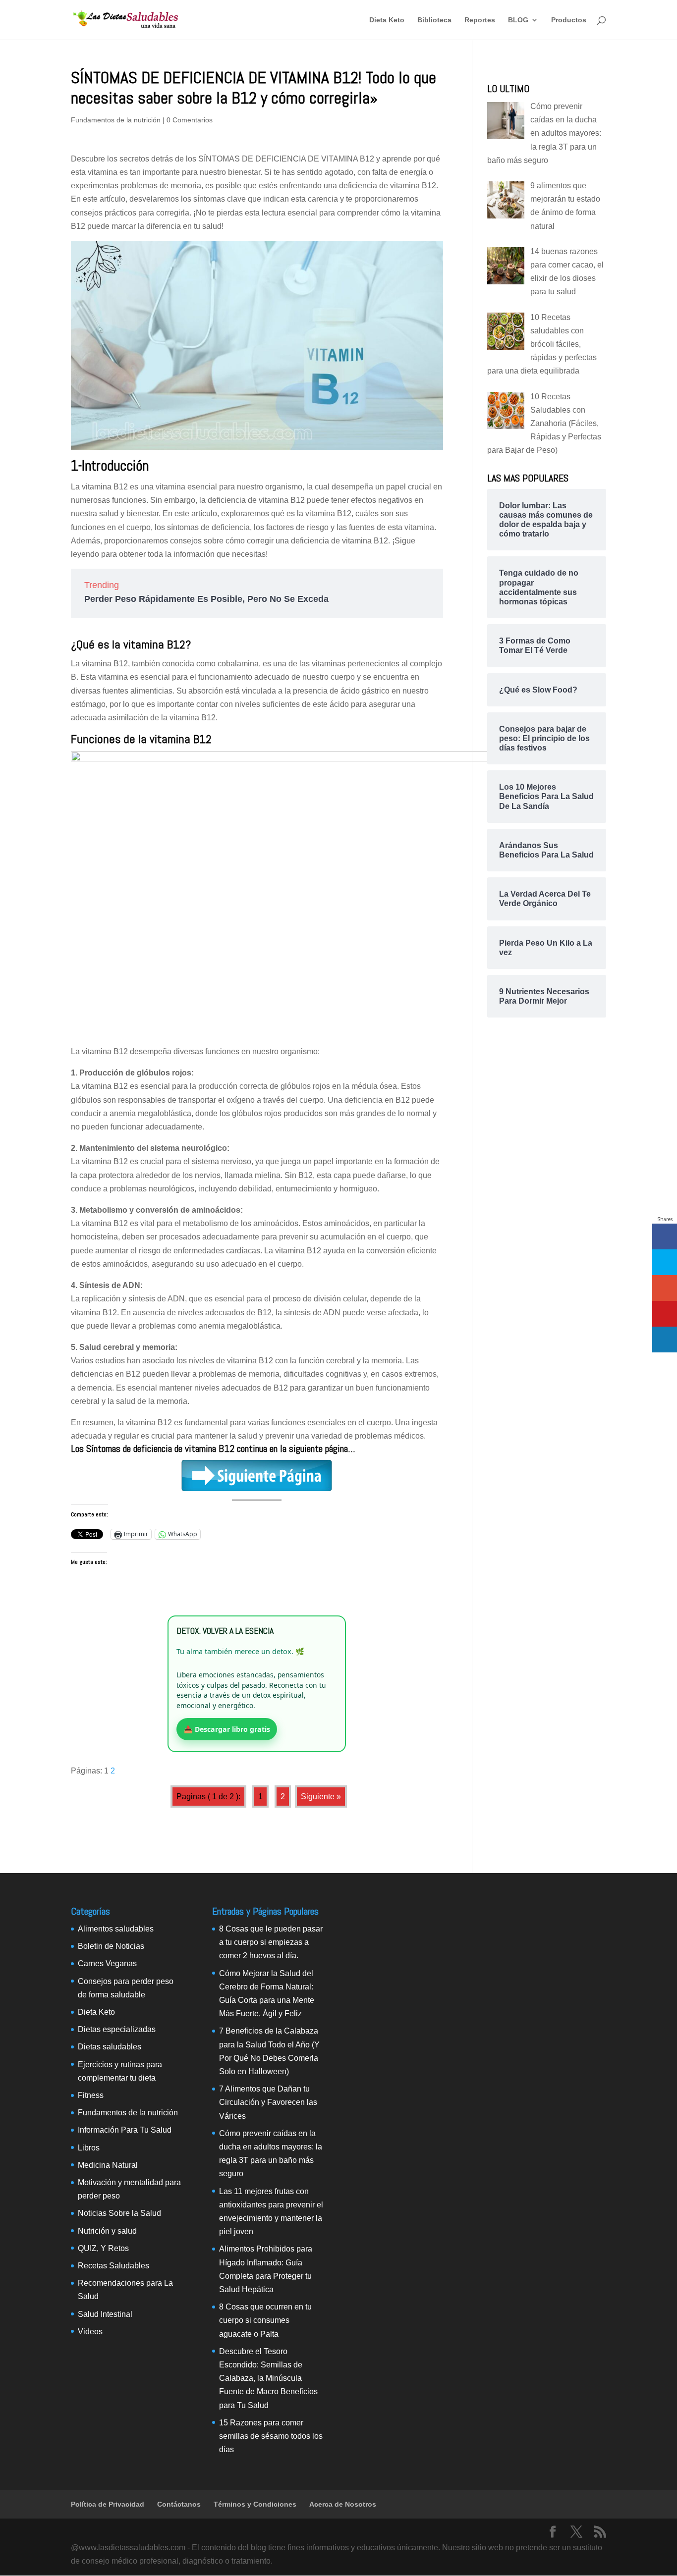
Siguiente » (321, 1797)
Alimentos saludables (116, 1929)
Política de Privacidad (108, 2504)
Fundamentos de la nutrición (116, 120)
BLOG (518, 20)
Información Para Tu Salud (125, 2130)
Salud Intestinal (105, 2314)
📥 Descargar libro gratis (227, 1729)
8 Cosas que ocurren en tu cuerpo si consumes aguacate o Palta (265, 2320)
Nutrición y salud (107, 2231)
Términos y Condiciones (255, 2504)
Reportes (480, 20)
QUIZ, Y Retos (103, 2248)
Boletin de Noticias (111, 1946)
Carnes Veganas (107, 1963)
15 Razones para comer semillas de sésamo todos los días (271, 2436)
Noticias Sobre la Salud (119, 2213)
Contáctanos (179, 2504)
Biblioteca (434, 20)
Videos (90, 2332)
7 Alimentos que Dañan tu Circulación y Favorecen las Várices (268, 2102)
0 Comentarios (190, 120)
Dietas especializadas (117, 2029)
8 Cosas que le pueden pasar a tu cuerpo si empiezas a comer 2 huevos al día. (271, 1942)
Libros (89, 2148)
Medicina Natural (108, 2165)
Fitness (91, 2095)
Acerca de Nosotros (343, 2504)
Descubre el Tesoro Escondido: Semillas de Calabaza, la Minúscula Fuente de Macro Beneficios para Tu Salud (268, 2378)
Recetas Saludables (113, 2266)
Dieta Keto (387, 20)
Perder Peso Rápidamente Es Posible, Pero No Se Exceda (206, 599)
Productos (569, 20)
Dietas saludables (110, 2047)
